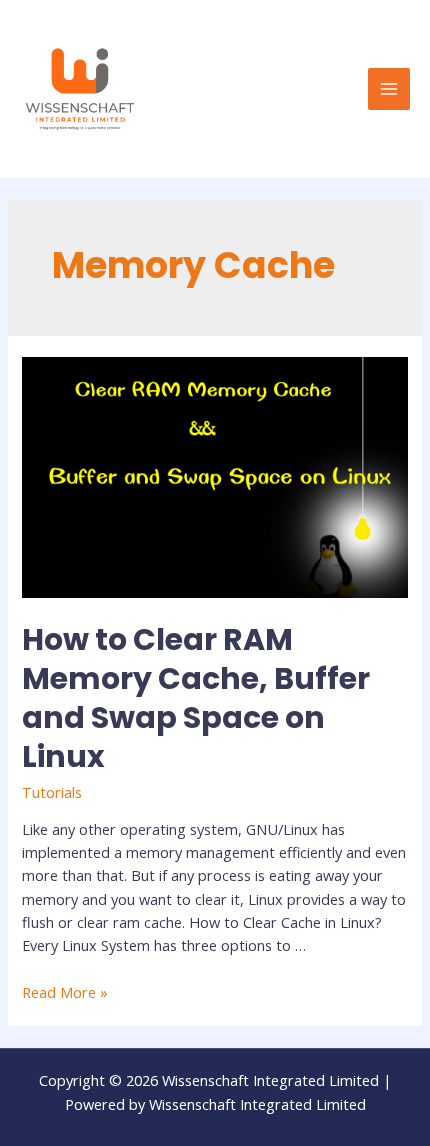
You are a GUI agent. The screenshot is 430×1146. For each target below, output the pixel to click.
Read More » (65, 992)
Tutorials (52, 792)
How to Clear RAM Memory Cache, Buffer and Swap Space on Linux (196, 698)
